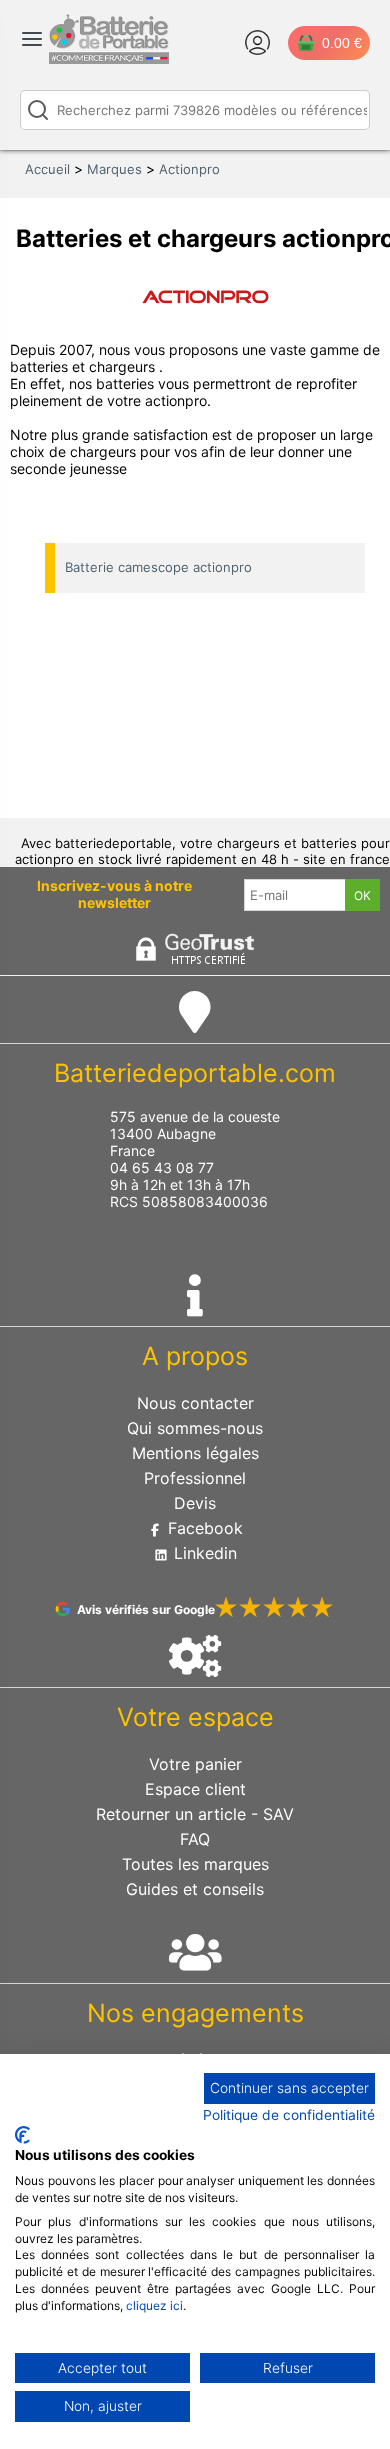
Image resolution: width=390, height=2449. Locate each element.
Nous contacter (195, 1403)
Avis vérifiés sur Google (146, 1609)
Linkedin (203, 1553)
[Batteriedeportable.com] (109, 59)
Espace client (195, 1789)
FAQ (195, 1839)
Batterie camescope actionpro (158, 567)
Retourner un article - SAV (195, 1814)
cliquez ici (154, 2305)
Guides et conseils (195, 1889)
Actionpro (189, 169)
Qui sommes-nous (195, 1428)
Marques (114, 169)
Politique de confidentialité (289, 2115)
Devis (195, 1503)
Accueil (47, 169)
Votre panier (195, 1764)
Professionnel (195, 1478)
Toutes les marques (195, 1864)
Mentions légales (195, 1453)
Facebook (203, 1528)
